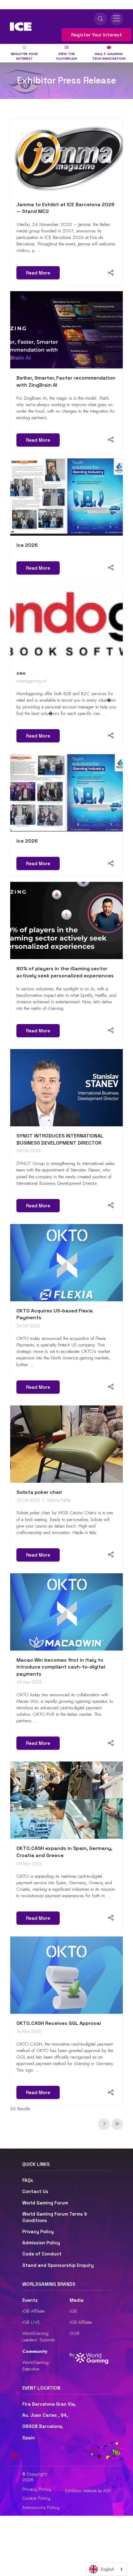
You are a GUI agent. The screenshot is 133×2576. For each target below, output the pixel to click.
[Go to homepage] (21, 27)
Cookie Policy (36, 2498)
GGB (75, 2333)
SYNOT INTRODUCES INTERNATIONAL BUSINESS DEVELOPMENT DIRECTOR (60, 1139)
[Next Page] (104, 2124)
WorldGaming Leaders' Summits (39, 2337)
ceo (21, 673)
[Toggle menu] (117, 19)
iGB (73, 2311)
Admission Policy (41, 2243)
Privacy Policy (38, 2232)
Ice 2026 (27, 545)
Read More (38, 273)
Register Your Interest (97, 35)
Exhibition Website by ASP (88, 2491)
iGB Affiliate (33, 2311)
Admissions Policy (41, 2507)
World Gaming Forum (45, 2203)
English (107, 2569)
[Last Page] (117, 2124)
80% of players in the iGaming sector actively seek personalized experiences (65, 972)
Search (101, 19)
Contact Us (35, 2191)
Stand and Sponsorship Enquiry (58, 2265)
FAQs (28, 2180)
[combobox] (106, 2569)
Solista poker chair (39, 1492)
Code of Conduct (42, 2254)
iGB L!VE (31, 2322)
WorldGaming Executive (35, 2366)
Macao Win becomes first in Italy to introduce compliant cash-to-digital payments (61, 1667)
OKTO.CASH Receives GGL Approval (59, 2023)
